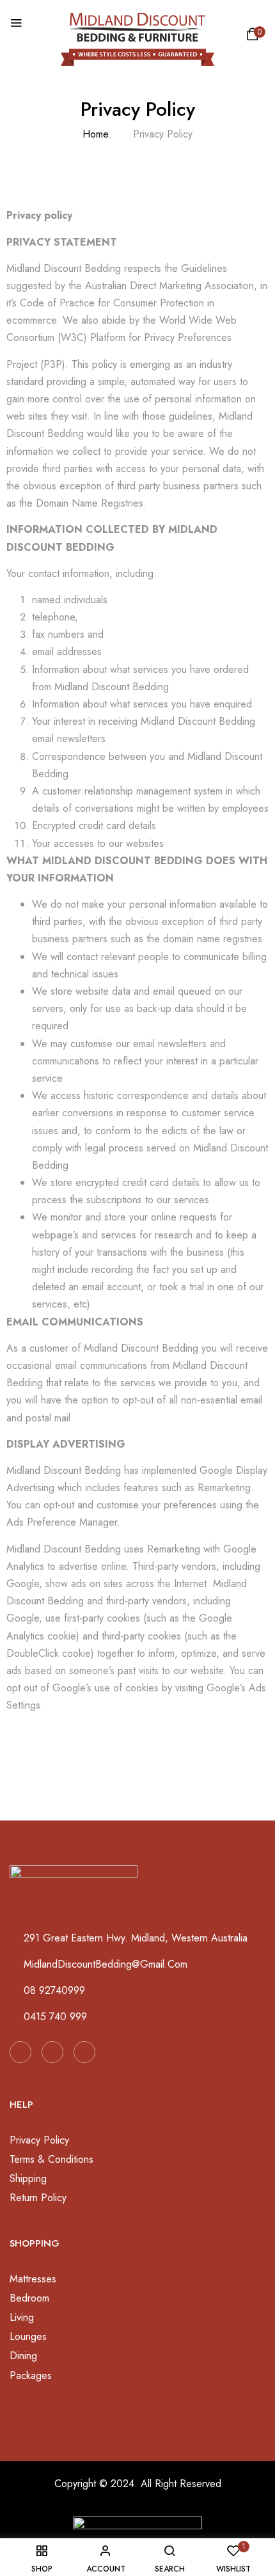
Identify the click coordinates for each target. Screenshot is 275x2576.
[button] (255, 37)
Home (96, 134)
